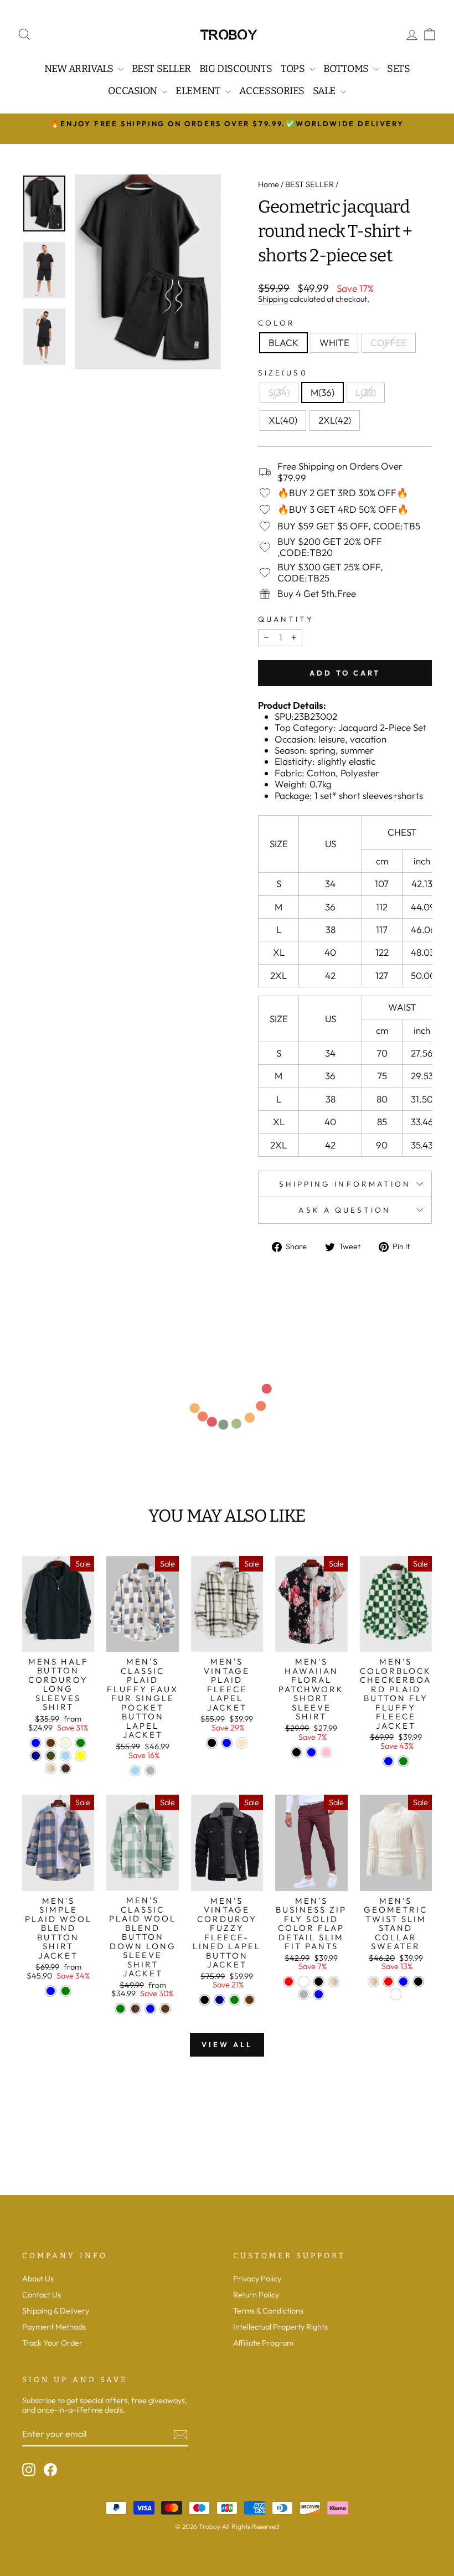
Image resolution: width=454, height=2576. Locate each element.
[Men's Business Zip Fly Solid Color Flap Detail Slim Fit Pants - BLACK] (319, 1982)
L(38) (366, 392)
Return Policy (256, 2295)
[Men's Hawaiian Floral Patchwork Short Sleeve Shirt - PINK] (326, 1752)
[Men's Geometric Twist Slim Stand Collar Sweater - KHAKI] (373, 1982)
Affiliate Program (263, 2343)
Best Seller (161, 69)
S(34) (279, 392)
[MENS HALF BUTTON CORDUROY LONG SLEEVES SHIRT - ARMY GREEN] (51, 1756)
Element (199, 91)
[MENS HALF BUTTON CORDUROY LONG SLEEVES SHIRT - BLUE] (36, 1743)
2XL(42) (335, 420)
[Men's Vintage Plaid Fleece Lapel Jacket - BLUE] (227, 1743)
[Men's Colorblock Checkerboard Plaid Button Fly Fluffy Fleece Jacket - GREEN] (403, 1761)
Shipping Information (345, 1184)
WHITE (334, 342)
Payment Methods (54, 2327)
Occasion (133, 91)
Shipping (273, 299)
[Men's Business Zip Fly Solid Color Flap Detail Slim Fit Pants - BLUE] (319, 1994)
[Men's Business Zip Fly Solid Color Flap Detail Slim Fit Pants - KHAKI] (334, 1982)
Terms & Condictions (268, 2311)
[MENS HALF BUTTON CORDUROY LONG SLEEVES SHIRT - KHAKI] (51, 1768)
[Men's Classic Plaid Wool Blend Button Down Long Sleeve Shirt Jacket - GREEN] (120, 2009)
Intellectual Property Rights (280, 2327)
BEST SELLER (309, 184)
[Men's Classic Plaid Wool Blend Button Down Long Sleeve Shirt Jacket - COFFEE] (165, 2009)
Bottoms (347, 69)
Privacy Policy (257, 2279)
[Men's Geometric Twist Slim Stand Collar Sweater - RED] (388, 1982)
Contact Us (42, 2295)
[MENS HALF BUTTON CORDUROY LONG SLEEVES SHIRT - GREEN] (81, 1743)
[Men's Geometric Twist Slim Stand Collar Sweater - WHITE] (396, 1994)
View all (227, 2044)
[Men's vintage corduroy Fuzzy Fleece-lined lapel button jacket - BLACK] (205, 2000)
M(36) (323, 392)
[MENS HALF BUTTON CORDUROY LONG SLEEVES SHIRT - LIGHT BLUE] (66, 1756)
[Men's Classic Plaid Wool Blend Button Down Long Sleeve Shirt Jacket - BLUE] (150, 2009)
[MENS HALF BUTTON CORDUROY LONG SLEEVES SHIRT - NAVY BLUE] (36, 1756)
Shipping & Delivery (56, 2311)
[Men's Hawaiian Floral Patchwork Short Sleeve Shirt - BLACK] (296, 1752)
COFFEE (389, 342)
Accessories (272, 91)
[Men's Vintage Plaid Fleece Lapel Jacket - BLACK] (212, 1743)
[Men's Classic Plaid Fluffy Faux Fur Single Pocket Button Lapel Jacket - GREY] (150, 1771)
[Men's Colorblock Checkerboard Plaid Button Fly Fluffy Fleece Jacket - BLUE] (388, 1761)
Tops (294, 69)
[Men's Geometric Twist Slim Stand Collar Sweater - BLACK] (418, 1982)
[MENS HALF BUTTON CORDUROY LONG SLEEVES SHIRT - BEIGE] (66, 1743)
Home (269, 184)
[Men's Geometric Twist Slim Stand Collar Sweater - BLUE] (403, 1982)
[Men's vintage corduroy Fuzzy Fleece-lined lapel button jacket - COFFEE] (249, 2000)
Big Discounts (236, 69)
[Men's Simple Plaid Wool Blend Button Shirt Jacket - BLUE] (51, 1991)
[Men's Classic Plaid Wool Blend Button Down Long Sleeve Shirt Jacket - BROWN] (135, 2009)
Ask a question (345, 1210)
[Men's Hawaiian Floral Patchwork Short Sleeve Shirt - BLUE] (311, 1752)
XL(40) (283, 420)
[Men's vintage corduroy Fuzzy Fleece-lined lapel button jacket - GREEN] (234, 2000)
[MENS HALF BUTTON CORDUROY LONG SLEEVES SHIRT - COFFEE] (51, 1743)
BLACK (283, 342)
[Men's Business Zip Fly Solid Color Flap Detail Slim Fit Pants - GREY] (304, 1994)
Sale (325, 91)
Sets (398, 69)
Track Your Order (52, 2343)
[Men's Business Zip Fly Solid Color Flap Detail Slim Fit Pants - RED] (289, 1982)
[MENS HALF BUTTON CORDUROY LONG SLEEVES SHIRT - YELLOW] (81, 1756)
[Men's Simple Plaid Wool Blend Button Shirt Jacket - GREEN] (66, 1991)
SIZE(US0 (283, 373)
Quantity (286, 619)
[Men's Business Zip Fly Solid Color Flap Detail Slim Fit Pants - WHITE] (304, 1982)
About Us (38, 2279)
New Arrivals (80, 69)
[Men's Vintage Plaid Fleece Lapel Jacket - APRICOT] (242, 1743)
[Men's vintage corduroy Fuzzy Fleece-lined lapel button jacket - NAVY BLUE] (220, 2000)
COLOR (277, 323)
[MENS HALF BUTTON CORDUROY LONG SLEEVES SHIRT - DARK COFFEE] (66, 1768)
